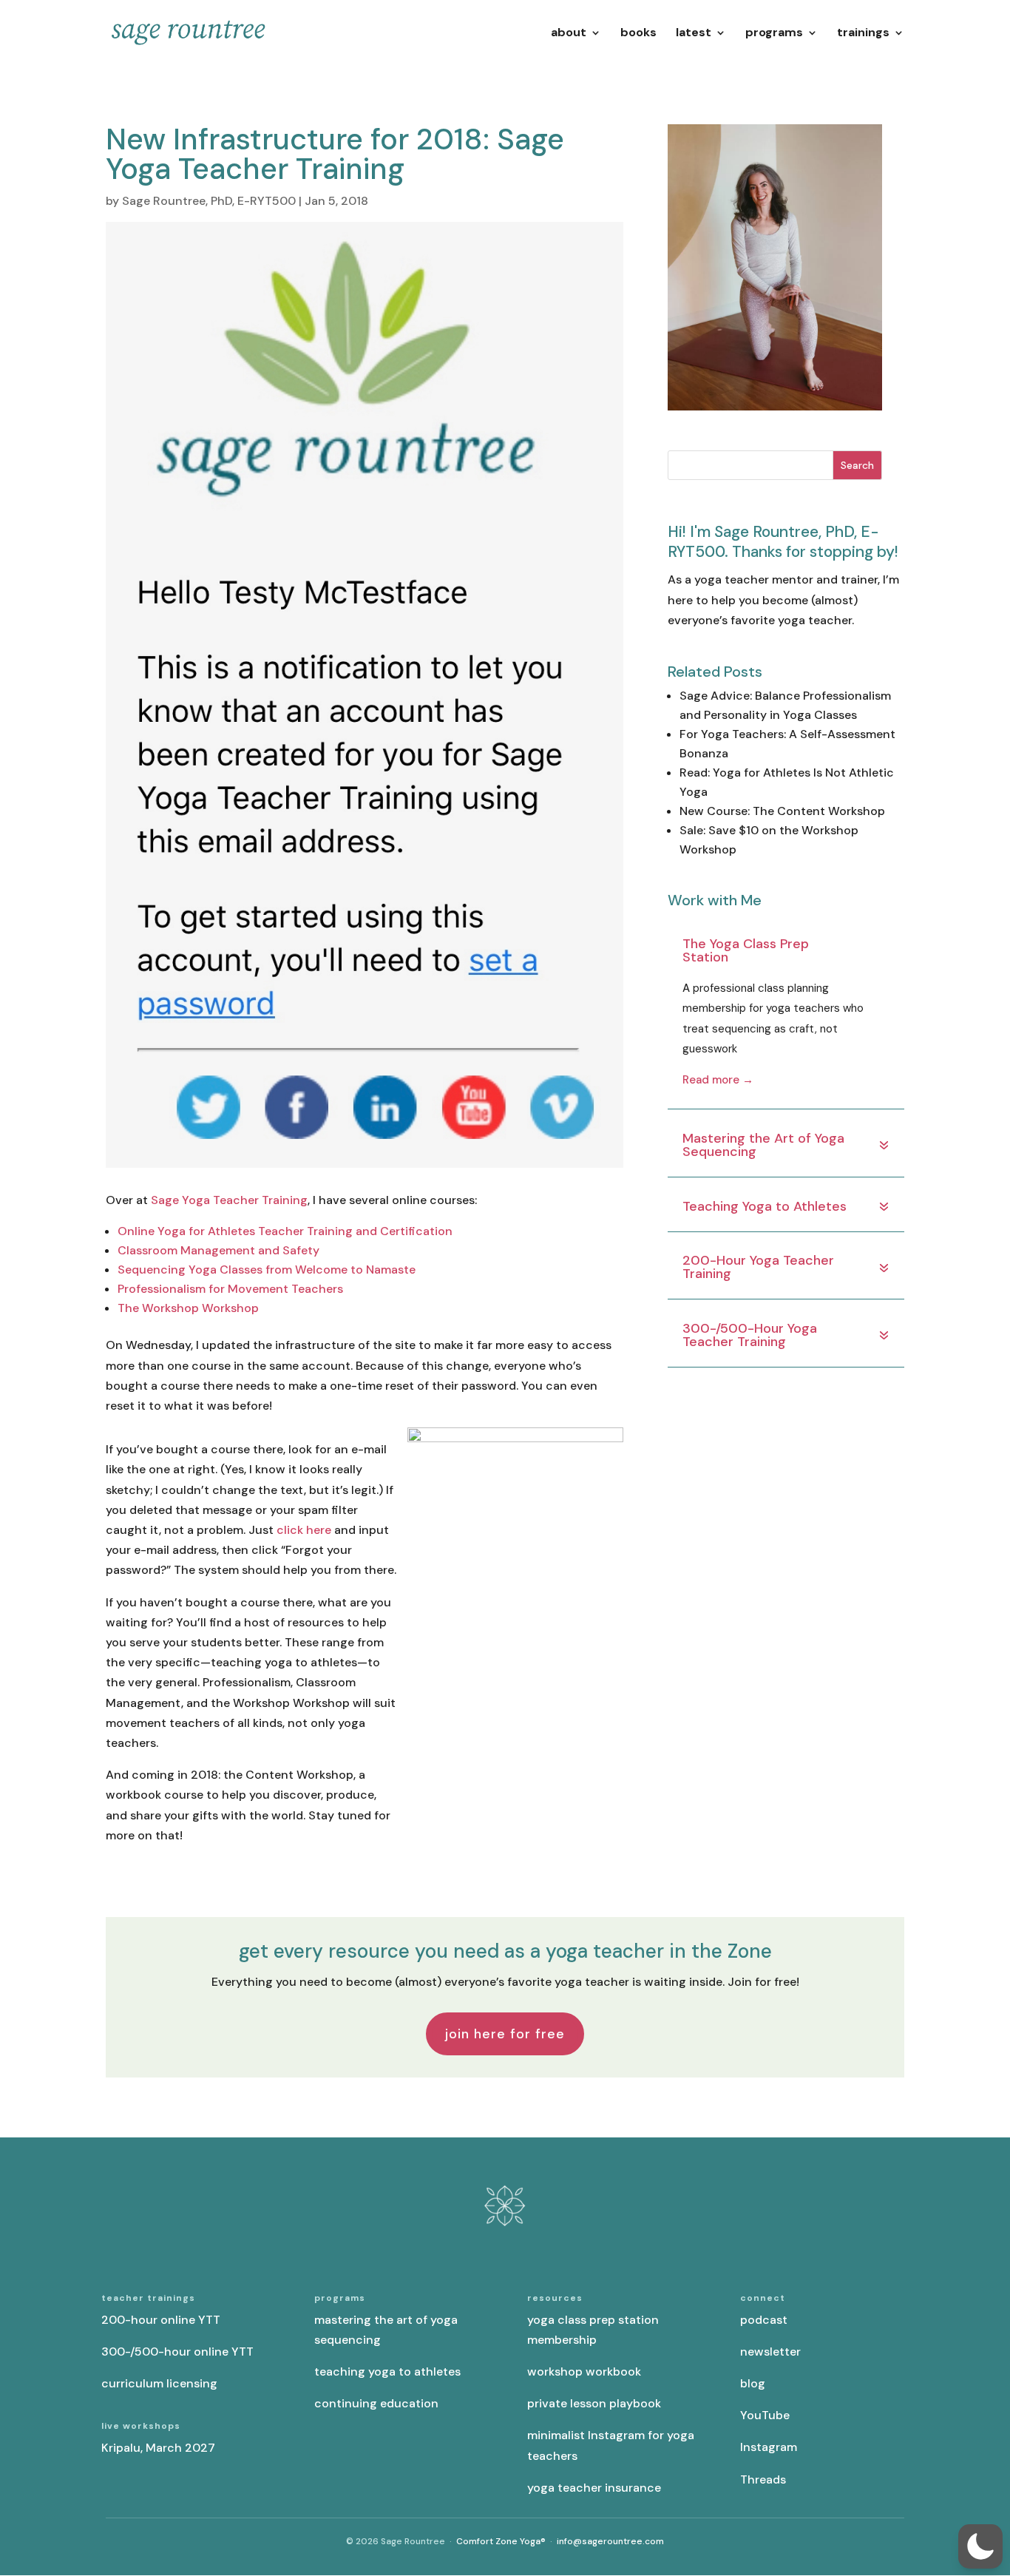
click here (304, 1530)
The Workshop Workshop (188, 1308)
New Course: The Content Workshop (782, 811)
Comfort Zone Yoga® (501, 2541)
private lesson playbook (594, 2403)
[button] (980, 2546)
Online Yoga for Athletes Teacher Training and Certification (285, 1231)
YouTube (765, 2415)
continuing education (376, 2403)
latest (694, 34)
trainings (863, 34)
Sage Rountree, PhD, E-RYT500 (209, 201)
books (638, 34)
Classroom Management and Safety (218, 1250)
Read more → (718, 1080)
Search (857, 465)
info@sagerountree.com (610, 2541)
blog (753, 2383)
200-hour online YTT (161, 2320)
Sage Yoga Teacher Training (229, 1200)
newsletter (770, 2352)
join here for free (505, 2034)
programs (774, 34)
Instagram (769, 2447)
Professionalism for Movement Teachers (230, 1289)
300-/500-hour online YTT (177, 2352)
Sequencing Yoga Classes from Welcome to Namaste (267, 1270)
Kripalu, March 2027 (158, 2448)
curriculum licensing (159, 2383)
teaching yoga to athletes (387, 2372)
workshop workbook (584, 2372)
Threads (763, 2479)
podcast (764, 2320)
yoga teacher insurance (594, 2488)
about (569, 34)
